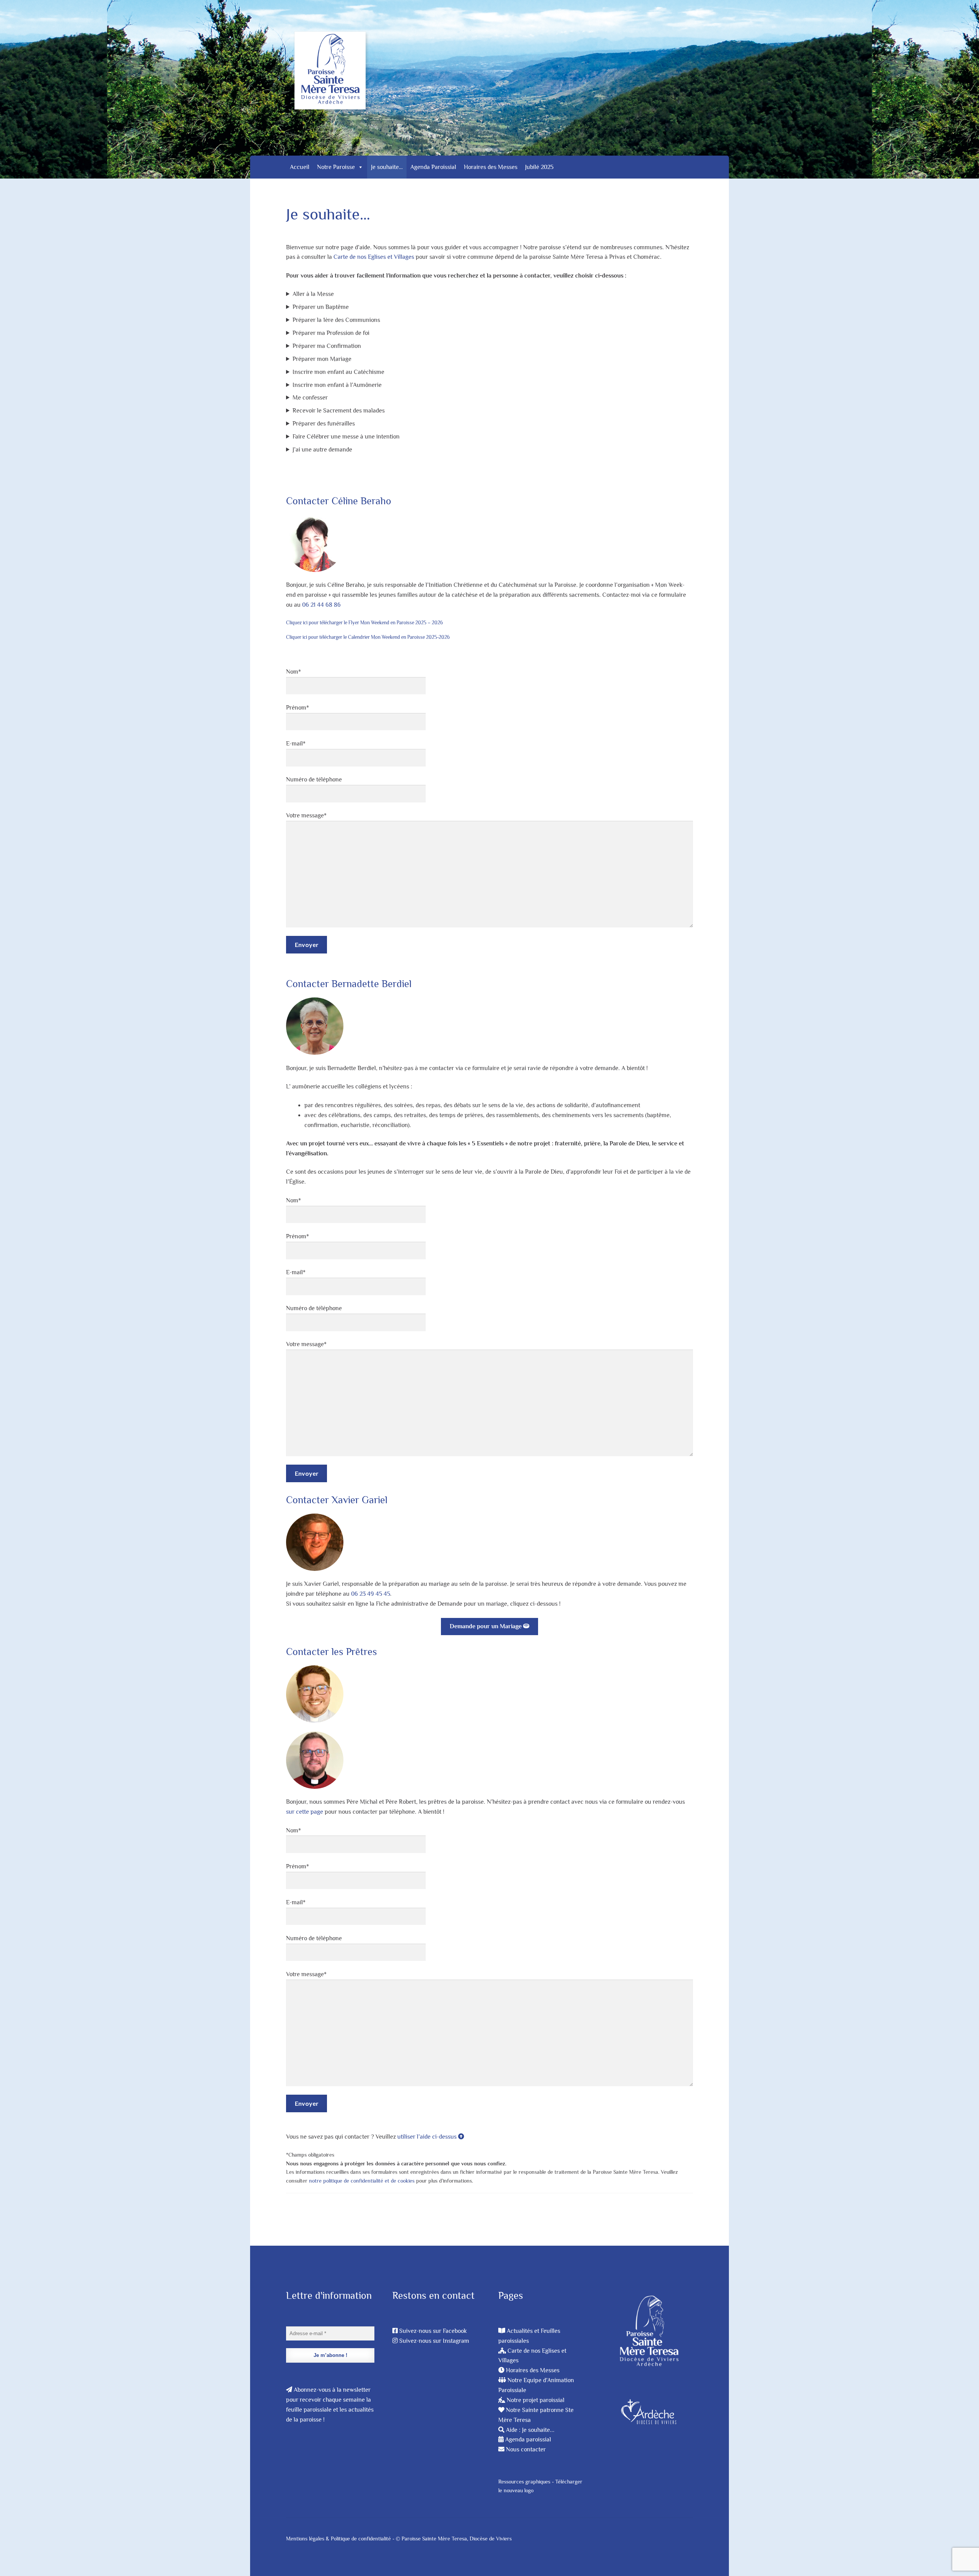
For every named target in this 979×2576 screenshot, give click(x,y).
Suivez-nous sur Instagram (434, 2341)
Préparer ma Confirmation (327, 346)
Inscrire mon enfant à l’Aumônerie (337, 385)
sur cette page (305, 1812)
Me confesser (310, 398)
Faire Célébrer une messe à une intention (346, 437)
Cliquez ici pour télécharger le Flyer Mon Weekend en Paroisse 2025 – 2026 (364, 623)
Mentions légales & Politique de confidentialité (338, 2539)
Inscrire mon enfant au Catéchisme (338, 372)
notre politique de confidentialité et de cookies (362, 2181)
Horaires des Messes (491, 167)
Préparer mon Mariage (322, 359)
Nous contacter (526, 2449)
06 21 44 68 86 (321, 605)
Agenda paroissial (528, 2440)
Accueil (300, 167)
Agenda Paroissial (433, 167)
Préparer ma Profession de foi (331, 333)
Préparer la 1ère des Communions (336, 320)
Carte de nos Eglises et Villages (374, 257)
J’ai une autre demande (322, 450)
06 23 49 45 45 (371, 1594)
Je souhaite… (387, 167)
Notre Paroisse (336, 167)
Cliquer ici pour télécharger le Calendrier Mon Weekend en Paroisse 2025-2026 (368, 637)
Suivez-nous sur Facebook (433, 2331)
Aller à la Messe (313, 294)
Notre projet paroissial (536, 2400)
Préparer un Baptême (321, 307)
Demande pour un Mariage (486, 1626)
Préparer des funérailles (324, 424)
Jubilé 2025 (539, 167)
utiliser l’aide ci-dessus (428, 2137)
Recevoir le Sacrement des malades (339, 411)
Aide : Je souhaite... (530, 2430)
